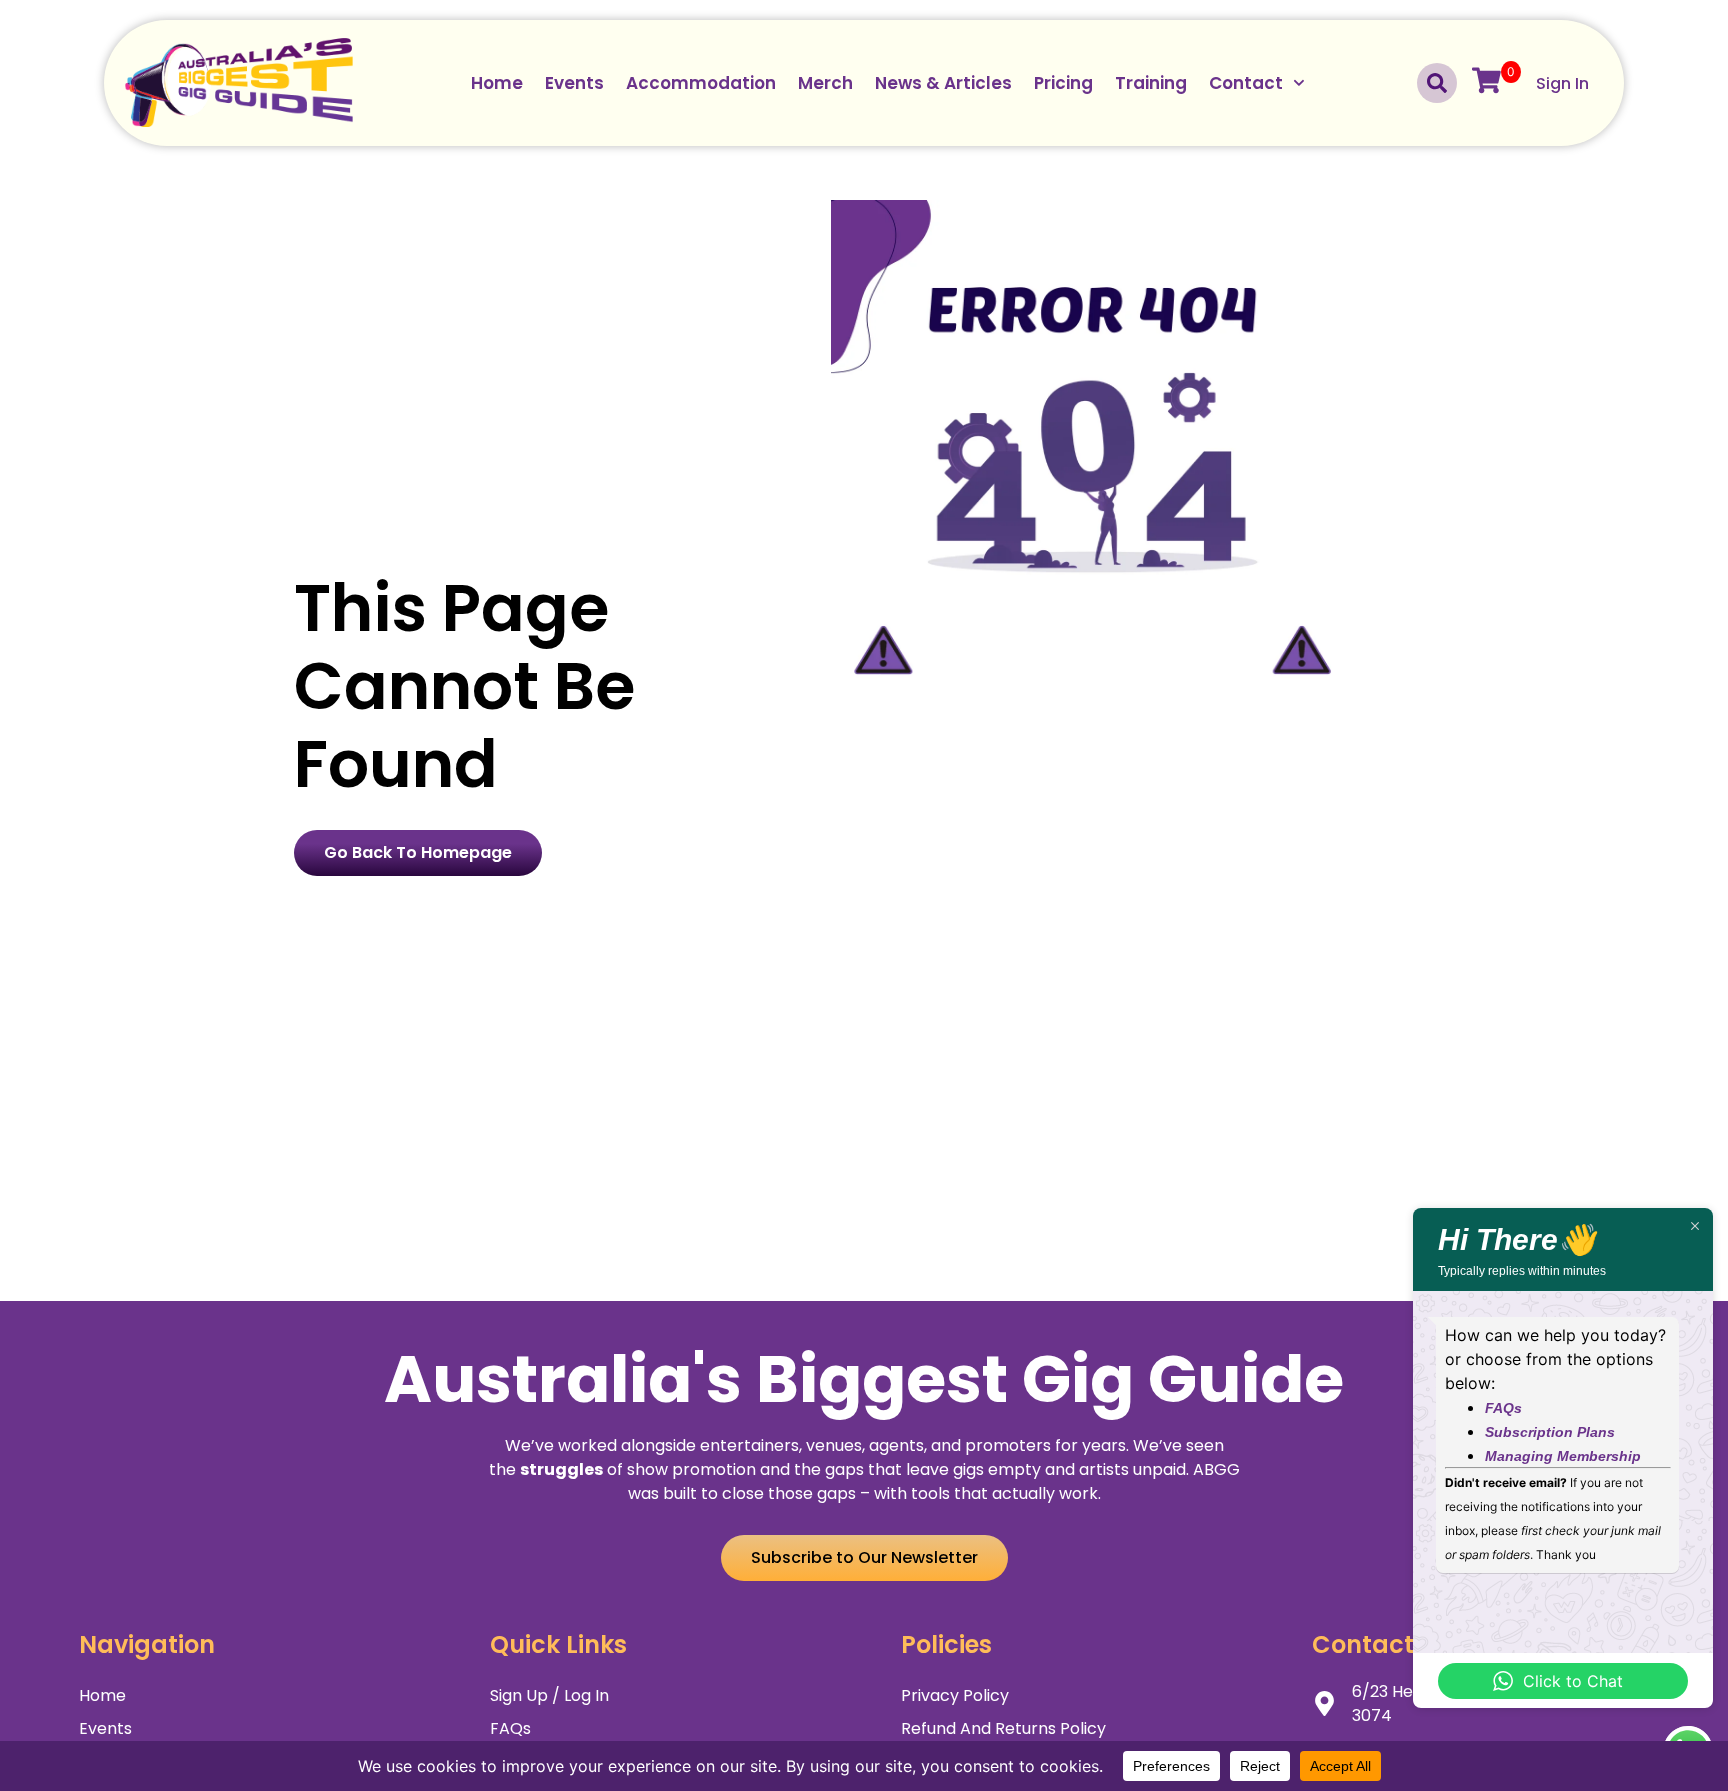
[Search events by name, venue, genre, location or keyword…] (1437, 83)
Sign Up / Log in (549, 1695)
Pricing (1063, 83)
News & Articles (943, 83)
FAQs (510, 1728)
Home (497, 83)
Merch (825, 83)
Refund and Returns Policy (1003, 1728)
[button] (864, 1558)
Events (574, 83)
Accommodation (701, 83)
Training (1151, 83)
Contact (1246, 83)
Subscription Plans (1550, 1432)
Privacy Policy (955, 1695)
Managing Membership (1563, 1456)
